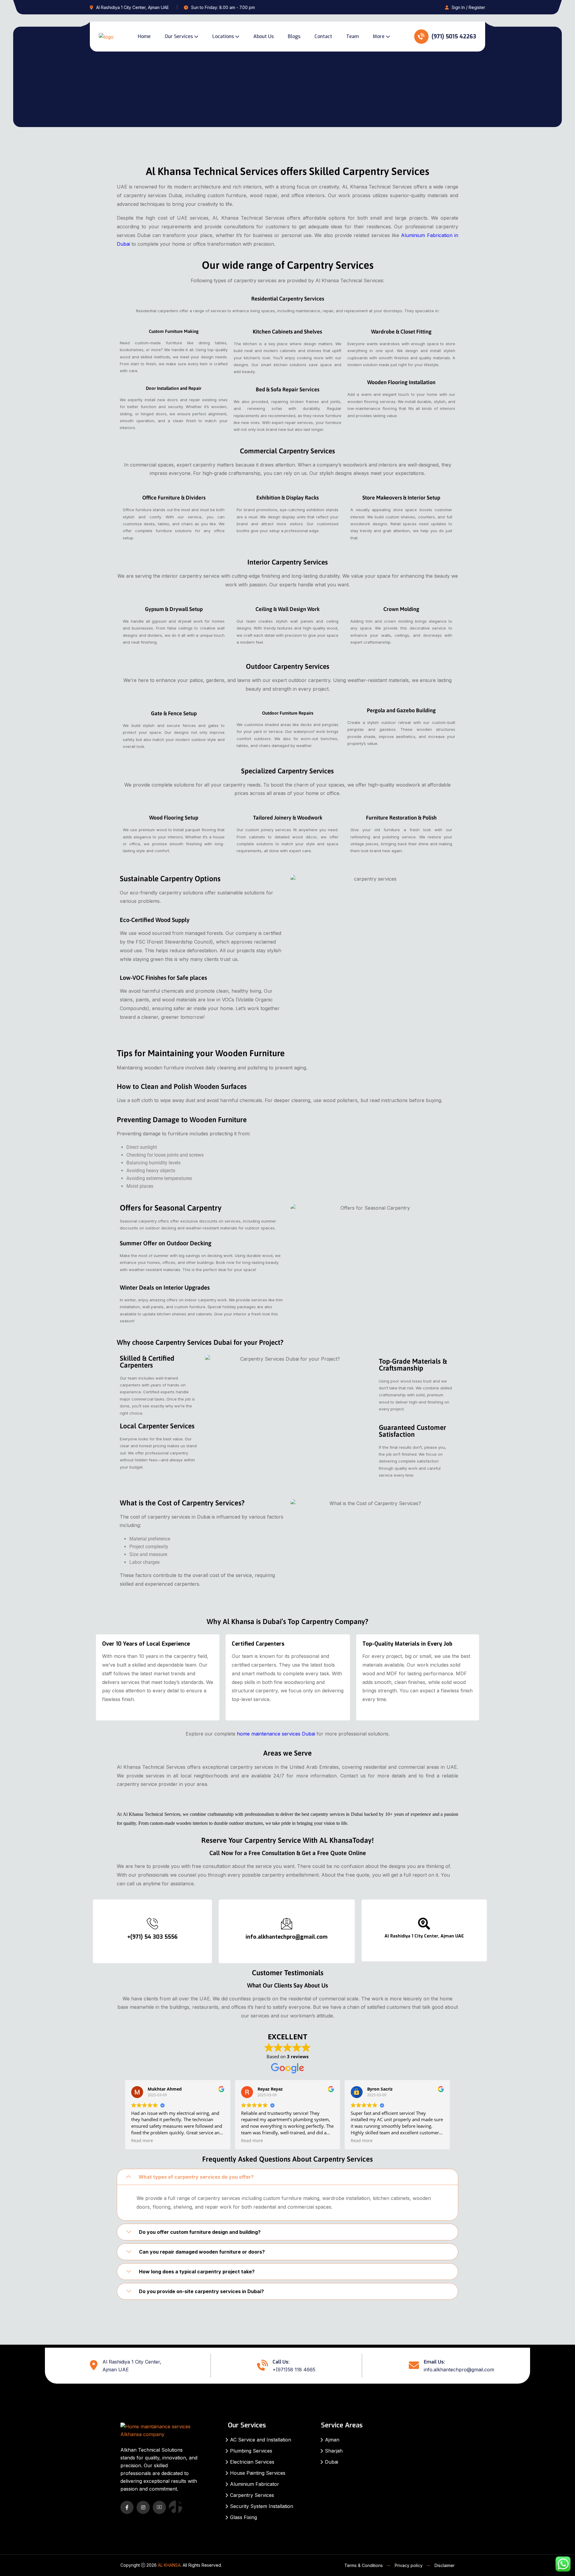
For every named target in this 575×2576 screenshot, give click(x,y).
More (379, 36)
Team (352, 36)
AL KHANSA (169, 2565)
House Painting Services (258, 2473)
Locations (223, 36)
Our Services (179, 36)
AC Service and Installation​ (261, 2440)
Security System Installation (262, 2506)
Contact (323, 36)
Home (144, 36)
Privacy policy (409, 2565)
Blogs (294, 36)
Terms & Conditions (364, 2565)
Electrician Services (252, 2462)
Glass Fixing (243, 2517)
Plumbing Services (251, 2451)
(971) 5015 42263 (453, 37)
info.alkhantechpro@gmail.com (459, 2370)
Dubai (332, 2462)
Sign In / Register (468, 7)
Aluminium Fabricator (255, 2484)
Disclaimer (445, 2565)
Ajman (332, 2440)
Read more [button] (142, 2141)
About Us (264, 36)
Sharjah (334, 2451)
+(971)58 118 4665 (294, 2370)
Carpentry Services (252, 2495)
